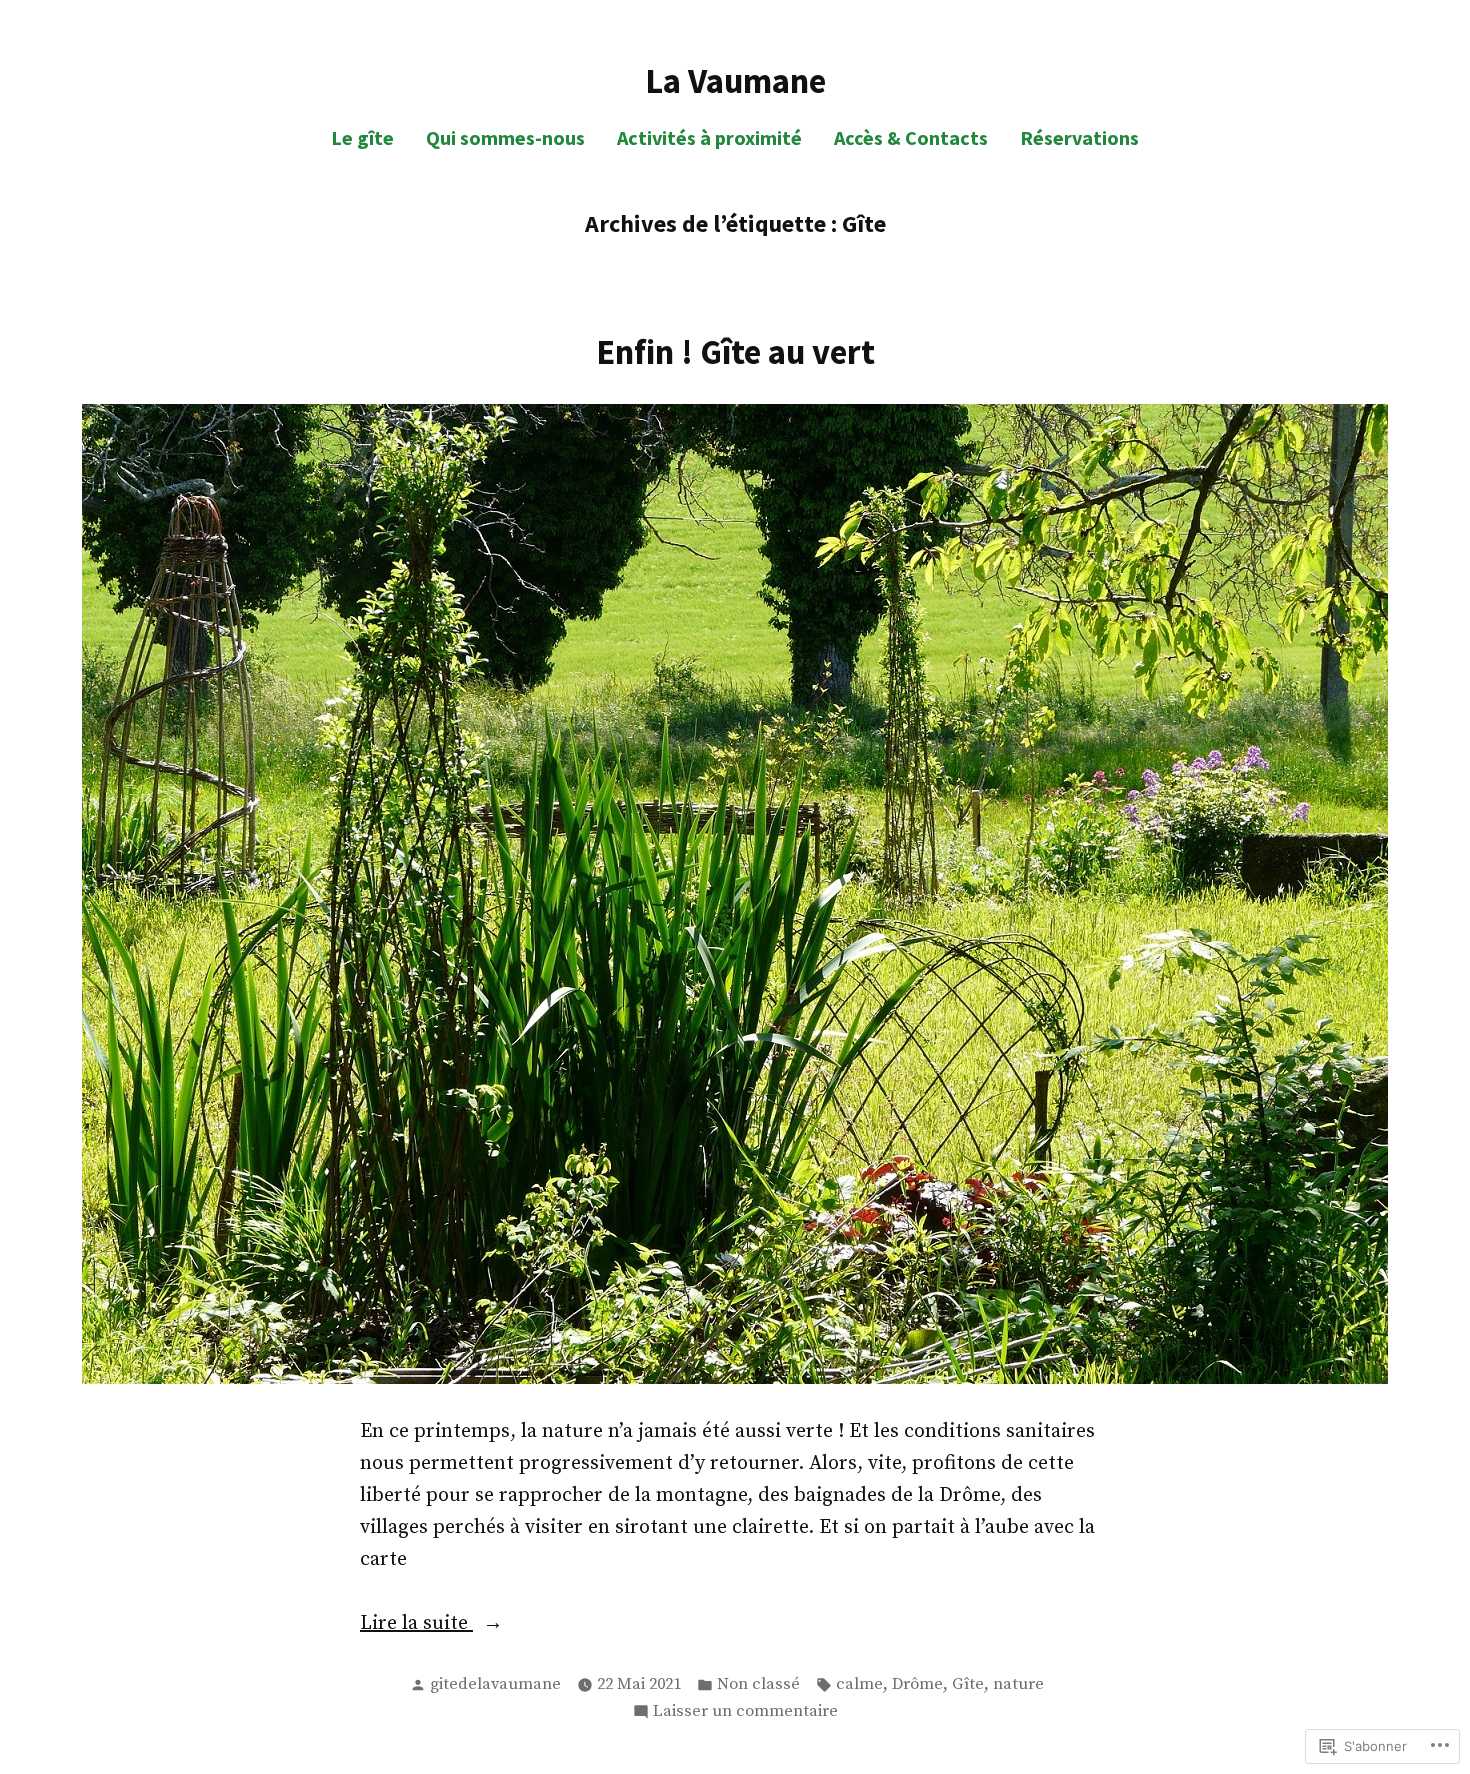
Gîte (968, 1684)
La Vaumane (735, 80)
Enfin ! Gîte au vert (735, 351)
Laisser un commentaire (745, 1713)
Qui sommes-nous (505, 137)
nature (1018, 1684)
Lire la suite (416, 1625)
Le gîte (362, 137)
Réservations (1079, 137)
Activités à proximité (709, 137)
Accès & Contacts (911, 137)
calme (859, 1684)
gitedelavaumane (495, 1684)
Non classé (758, 1684)
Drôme (917, 1684)
